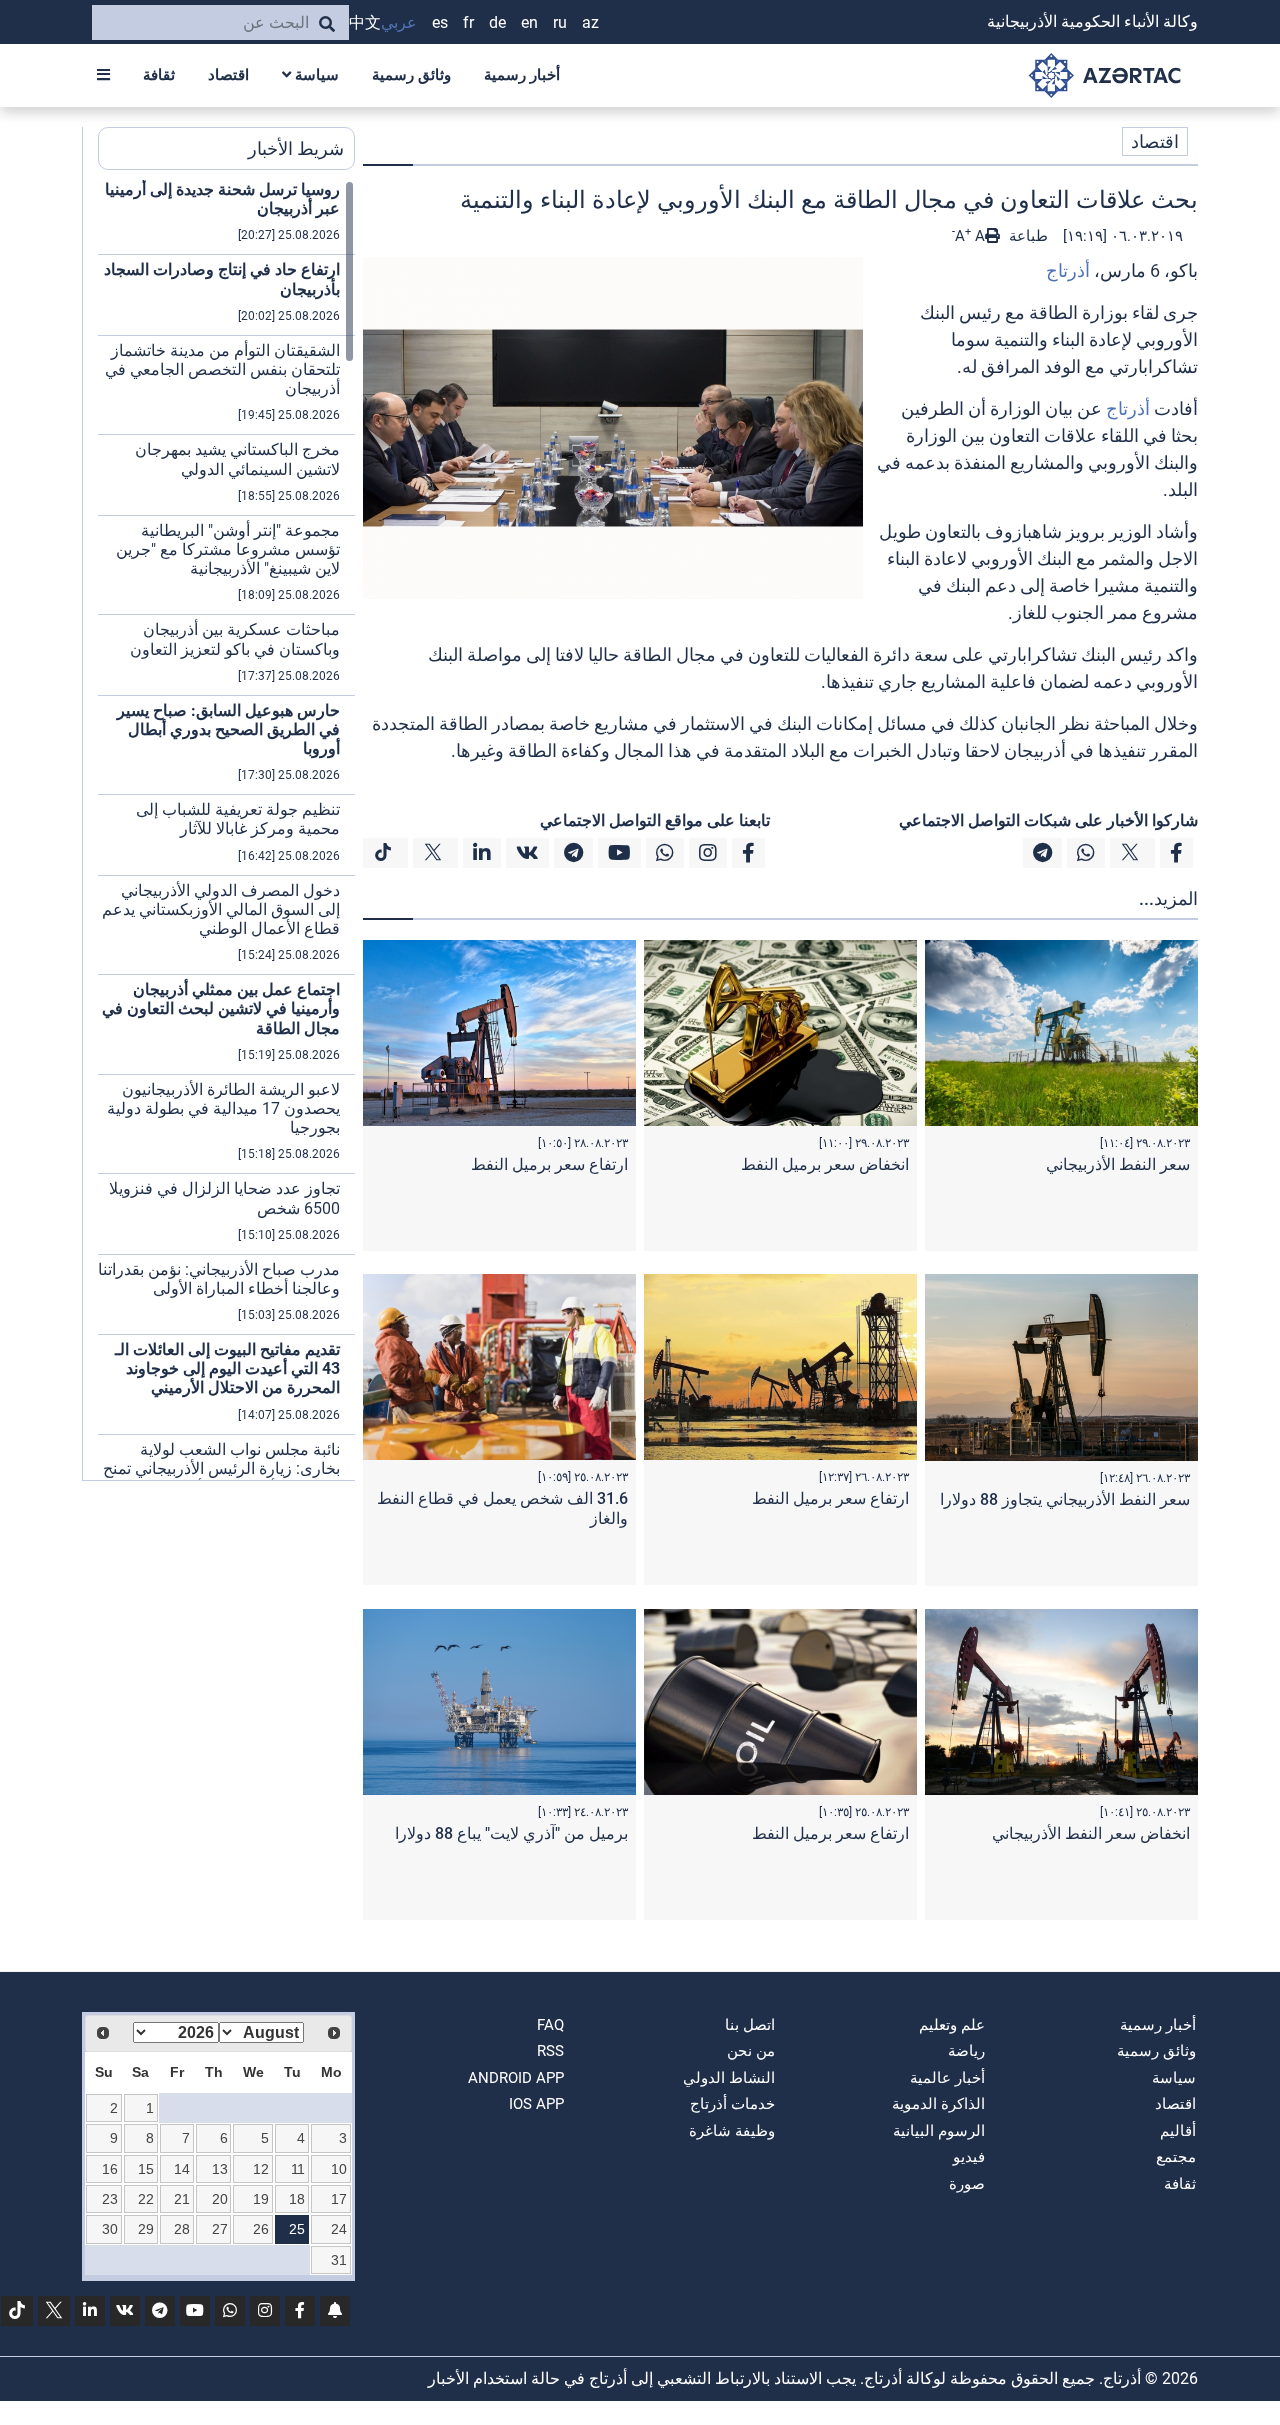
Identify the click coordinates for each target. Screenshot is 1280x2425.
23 (110, 2199)
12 (261, 2169)
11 (298, 2169)
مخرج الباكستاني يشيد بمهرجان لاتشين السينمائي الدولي (237, 459)
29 (146, 2229)
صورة (967, 2184)
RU (560, 22)
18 (297, 2199)
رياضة (966, 2051)
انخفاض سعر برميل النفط (825, 1164)
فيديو (969, 2157)
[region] (226, 830)
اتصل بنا (750, 2025)
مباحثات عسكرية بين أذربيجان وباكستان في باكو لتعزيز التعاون (235, 639)
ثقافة (159, 75)
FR (468, 22)
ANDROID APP (516, 2078)
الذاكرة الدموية (938, 2104)
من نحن (751, 2051)
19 (261, 2199)
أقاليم (1178, 2131)
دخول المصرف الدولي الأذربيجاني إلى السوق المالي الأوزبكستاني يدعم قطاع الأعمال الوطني (221, 909)
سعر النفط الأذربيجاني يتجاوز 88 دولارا (1065, 1499)
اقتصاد (228, 75)
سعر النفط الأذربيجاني (1118, 1164)
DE (497, 22)
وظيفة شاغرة (732, 2131)
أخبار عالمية (947, 2078)
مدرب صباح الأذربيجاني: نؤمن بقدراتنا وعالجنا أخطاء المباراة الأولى (219, 1279)
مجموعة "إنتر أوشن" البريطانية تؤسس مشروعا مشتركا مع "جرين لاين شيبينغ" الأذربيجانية (228, 549)
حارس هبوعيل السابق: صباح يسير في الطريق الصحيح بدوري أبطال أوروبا (228, 729)
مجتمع (1176, 2157)
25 (297, 2229)
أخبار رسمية (522, 75)
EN (529, 22)
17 (339, 2199)
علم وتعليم (952, 2025)
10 (339, 2169)
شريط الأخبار (296, 148)
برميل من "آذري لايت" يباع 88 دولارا (511, 1833)
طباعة (1026, 236)
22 (146, 2199)
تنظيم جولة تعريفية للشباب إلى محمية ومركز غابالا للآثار (238, 819)
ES (440, 22)
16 (110, 2169)
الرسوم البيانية (939, 2131)
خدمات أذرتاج (732, 2104)
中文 (365, 22)
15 (146, 2169)
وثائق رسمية (411, 75)
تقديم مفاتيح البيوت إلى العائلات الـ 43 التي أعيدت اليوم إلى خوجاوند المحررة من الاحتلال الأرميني (227, 1368)
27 (220, 2229)
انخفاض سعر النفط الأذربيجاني (1091, 1833)
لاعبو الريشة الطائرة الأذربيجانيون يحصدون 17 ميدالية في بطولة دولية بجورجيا (223, 1108)
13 (220, 2169)
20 (220, 2199)
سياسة (315, 75)
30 (110, 2229)
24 (339, 2229)
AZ (590, 22)
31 (339, 2260)
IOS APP (536, 2104)
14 (182, 2169)
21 (182, 2199)
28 (182, 2229)
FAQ (550, 2025)
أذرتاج (1068, 270)
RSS (550, 2051)
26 (261, 2229)
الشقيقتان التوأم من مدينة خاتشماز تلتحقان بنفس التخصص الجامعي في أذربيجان (222, 369)
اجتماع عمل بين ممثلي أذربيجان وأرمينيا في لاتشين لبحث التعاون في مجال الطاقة (221, 1008)
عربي (399, 22)
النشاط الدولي (729, 2078)
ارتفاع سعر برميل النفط (549, 1164)
